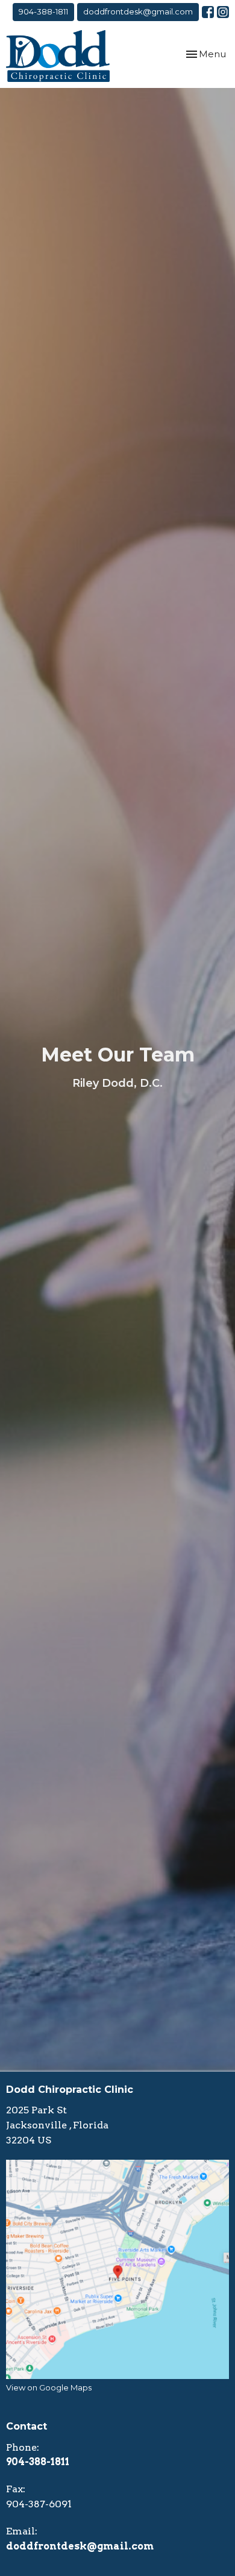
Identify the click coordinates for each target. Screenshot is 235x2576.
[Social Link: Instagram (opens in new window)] (223, 12)
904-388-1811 (43, 11)
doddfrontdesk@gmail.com (138, 11)
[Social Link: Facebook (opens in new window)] (208, 12)
